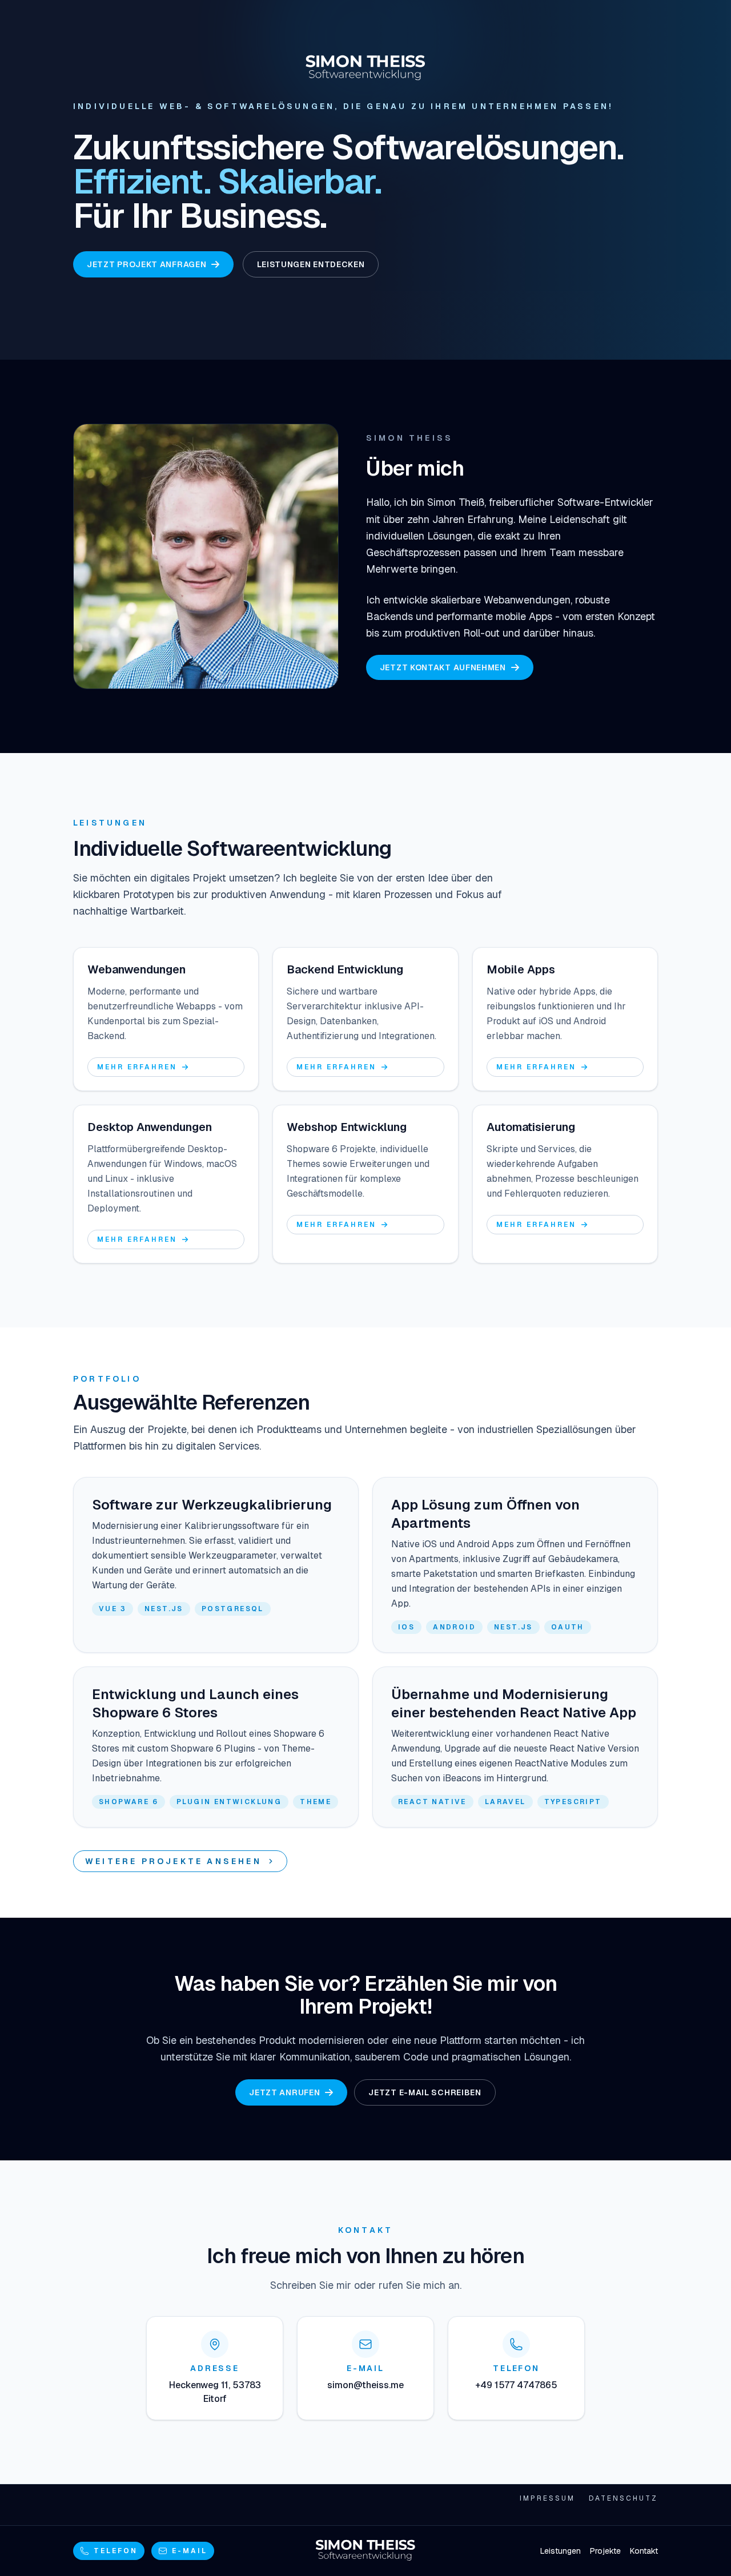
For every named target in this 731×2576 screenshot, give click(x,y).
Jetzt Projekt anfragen (146, 264)
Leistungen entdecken (311, 264)
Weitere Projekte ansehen (173, 1861)
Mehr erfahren (137, 1067)
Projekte (605, 2551)
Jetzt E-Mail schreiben (425, 2092)
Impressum (547, 2498)
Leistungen (561, 2551)
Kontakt (644, 2551)
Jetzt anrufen (284, 2092)
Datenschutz (623, 2498)
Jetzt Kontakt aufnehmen (443, 667)
